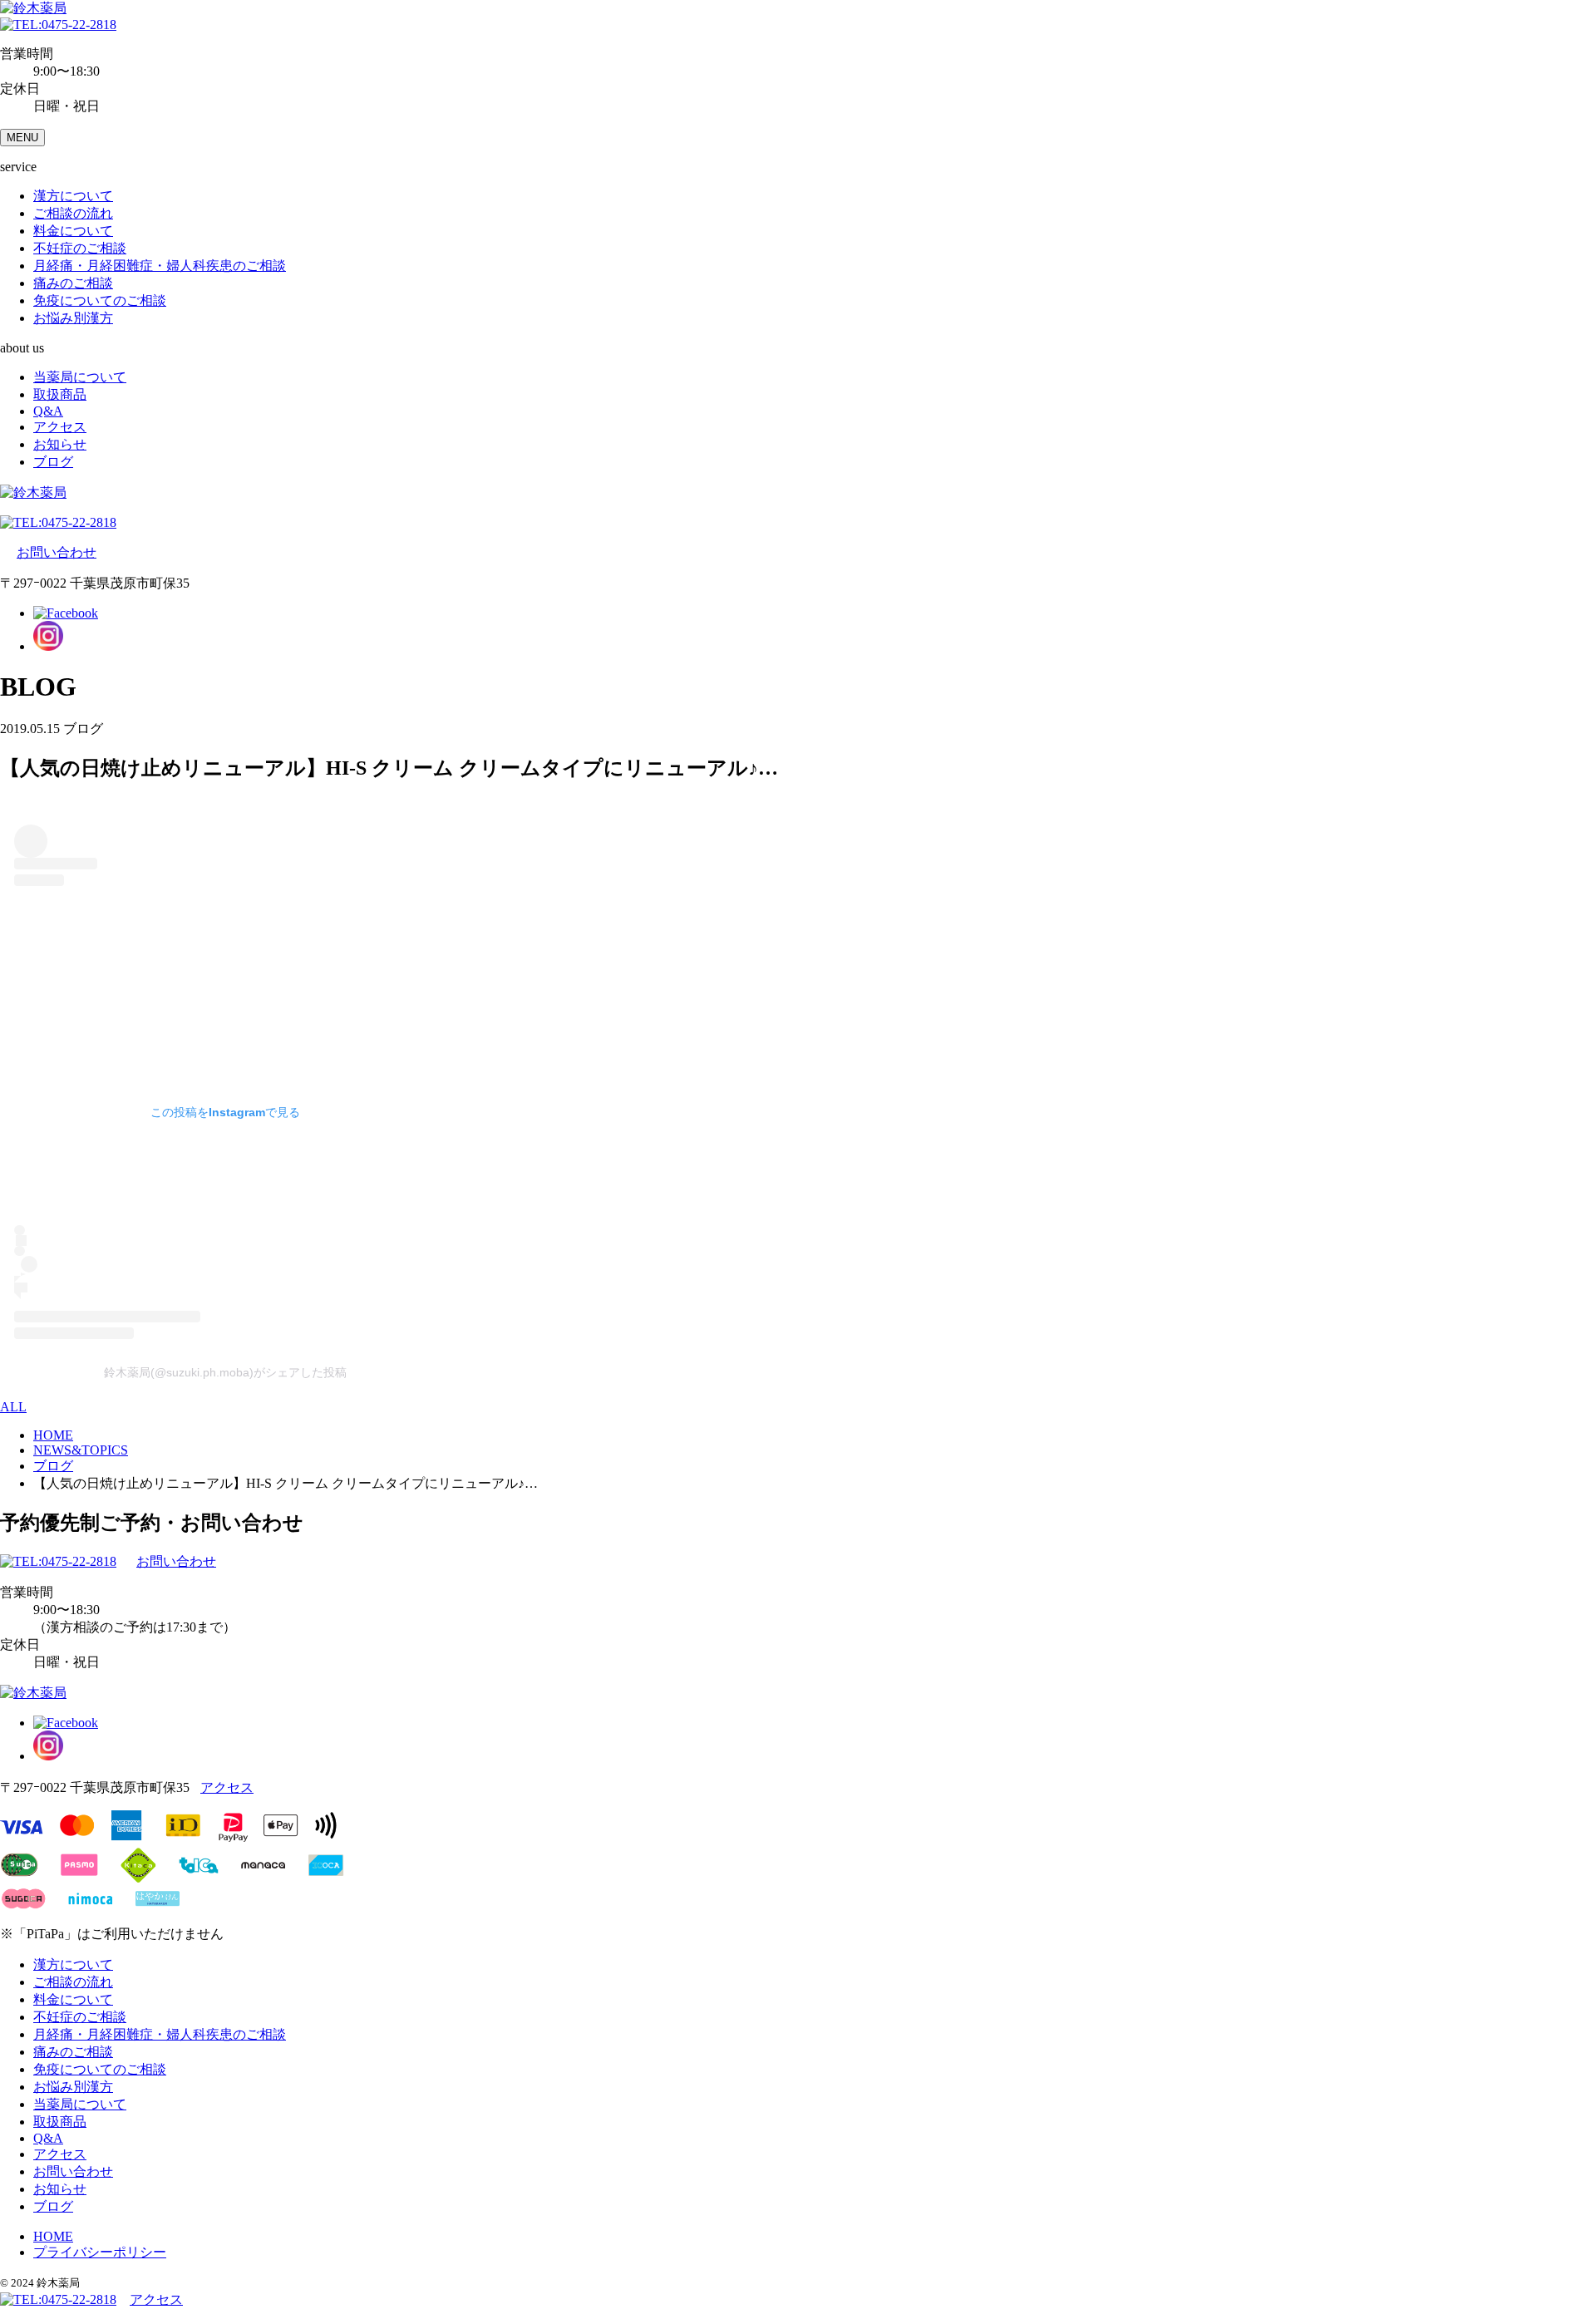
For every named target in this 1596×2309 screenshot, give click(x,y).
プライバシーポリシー (100, 2252)
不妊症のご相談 (80, 248)
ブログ (53, 462)
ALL (13, 1407)
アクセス (60, 427)
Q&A (48, 411)
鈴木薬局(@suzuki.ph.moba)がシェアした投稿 (225, 1372)
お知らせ (60, 444)
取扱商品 (60, 394)
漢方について (73, 196)
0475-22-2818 (79, 25)
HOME (53, 2236)
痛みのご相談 (73, 283)
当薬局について (80, 377)
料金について (73, 231)
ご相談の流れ (73, 213)
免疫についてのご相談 (100, 300)
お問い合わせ (57, 552)
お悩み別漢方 (73, 318)
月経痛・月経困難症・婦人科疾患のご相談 (160, 266)
